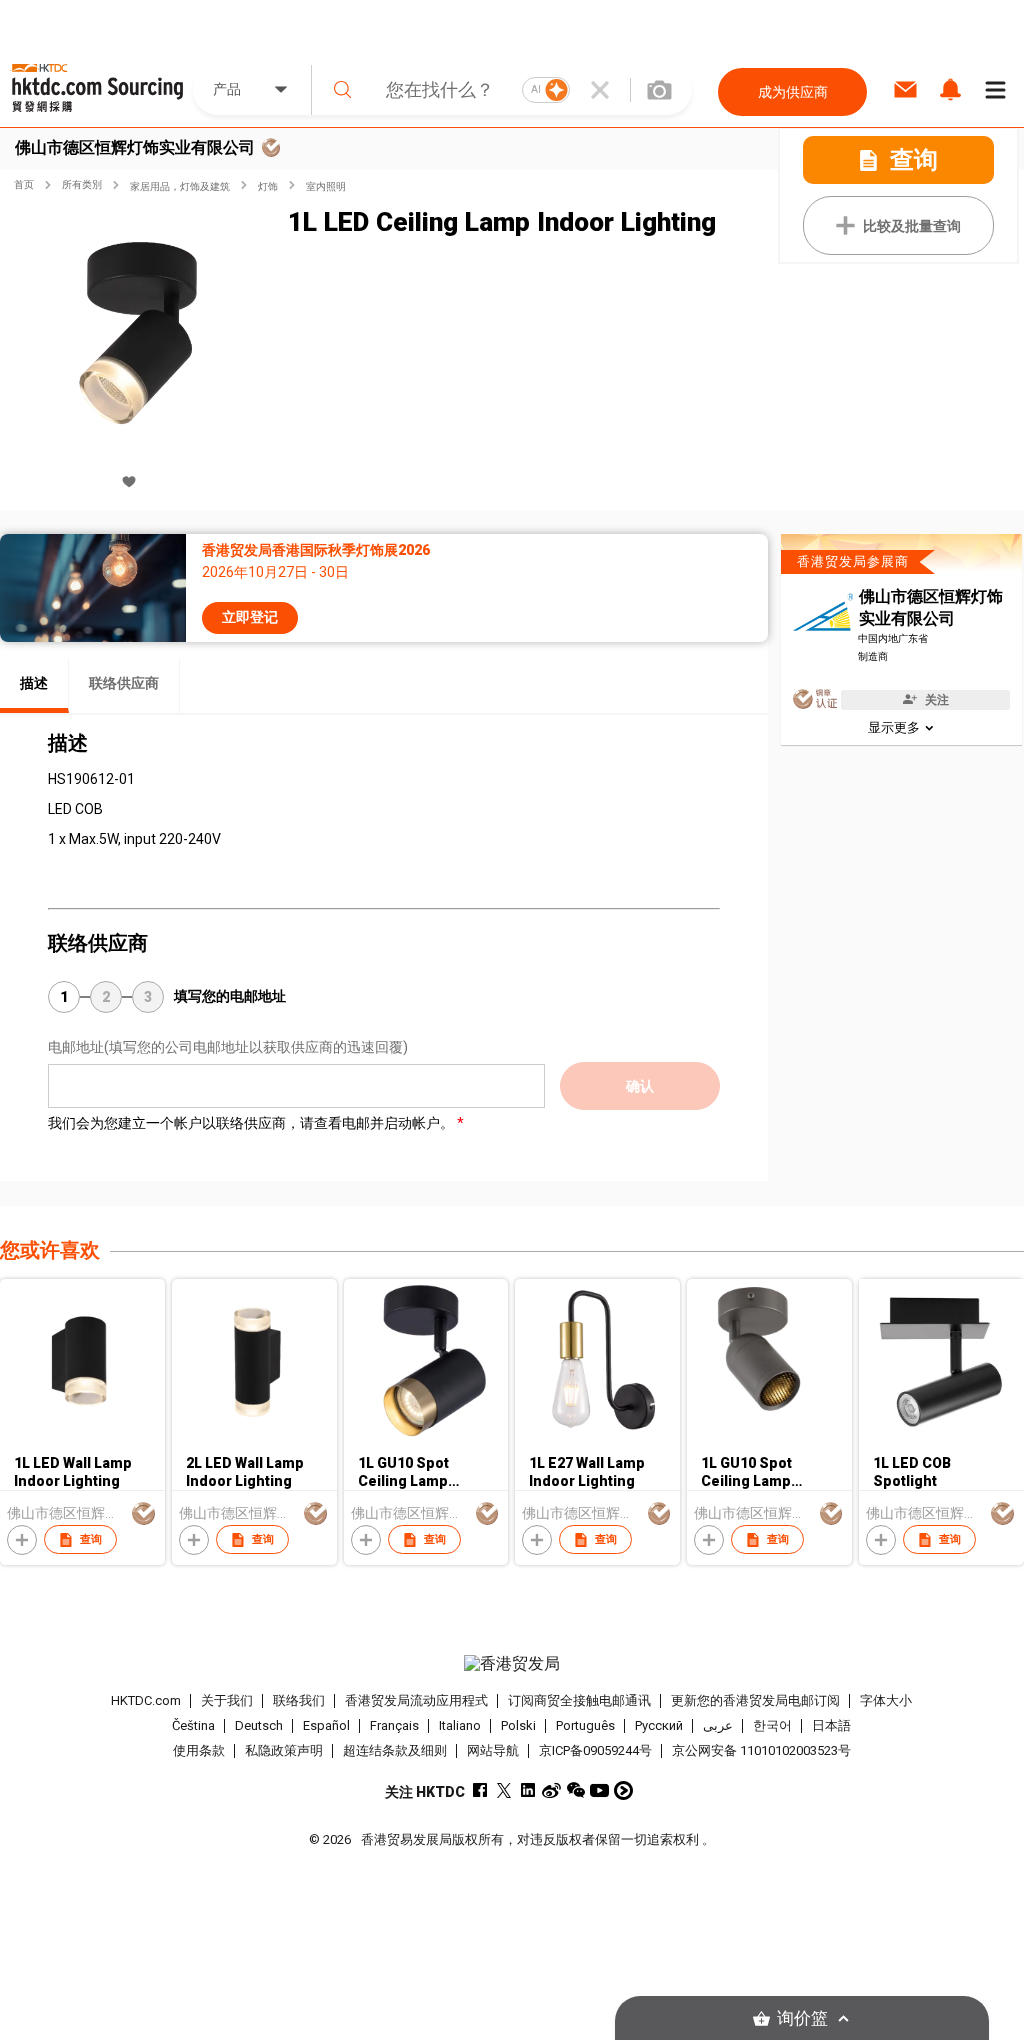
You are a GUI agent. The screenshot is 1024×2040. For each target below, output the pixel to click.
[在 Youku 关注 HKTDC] (623, 1790)
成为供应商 (793, 92)
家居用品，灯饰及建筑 (180, 186)
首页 (24, 184)
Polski (518, 1725)
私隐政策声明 (284, 1750)
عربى (718, 1725)
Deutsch (259, 1725)
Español (326, 1725)
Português (585, 1725)
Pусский (659, 1725)
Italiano (460, 1725)
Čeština (193, 1725)
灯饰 (268, 186)
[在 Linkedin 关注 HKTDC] (527, 1790)
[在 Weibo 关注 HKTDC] (551, 1790)
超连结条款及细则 (395, 1750)
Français (394, 1725)
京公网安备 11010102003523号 (761, 1750)
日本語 (831, 1725)
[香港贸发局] (512, 1664)
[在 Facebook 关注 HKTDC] (479, 1790)
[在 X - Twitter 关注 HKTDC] (503, 1790)
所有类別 (82, 184)
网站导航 (493, 1750)
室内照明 (326, 186)
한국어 (772, 1725)
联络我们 (299, 1700)
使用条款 (199, 1750)
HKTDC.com (146, 1700)
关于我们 (227, 1700)
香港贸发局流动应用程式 (416, 1700)
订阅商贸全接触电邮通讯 (579, 1700)
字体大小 (886, 1700)
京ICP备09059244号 (595, 1750)
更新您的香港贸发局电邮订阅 (755, 1700)
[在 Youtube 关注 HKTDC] (599, 1790)
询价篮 (802, 2018)
